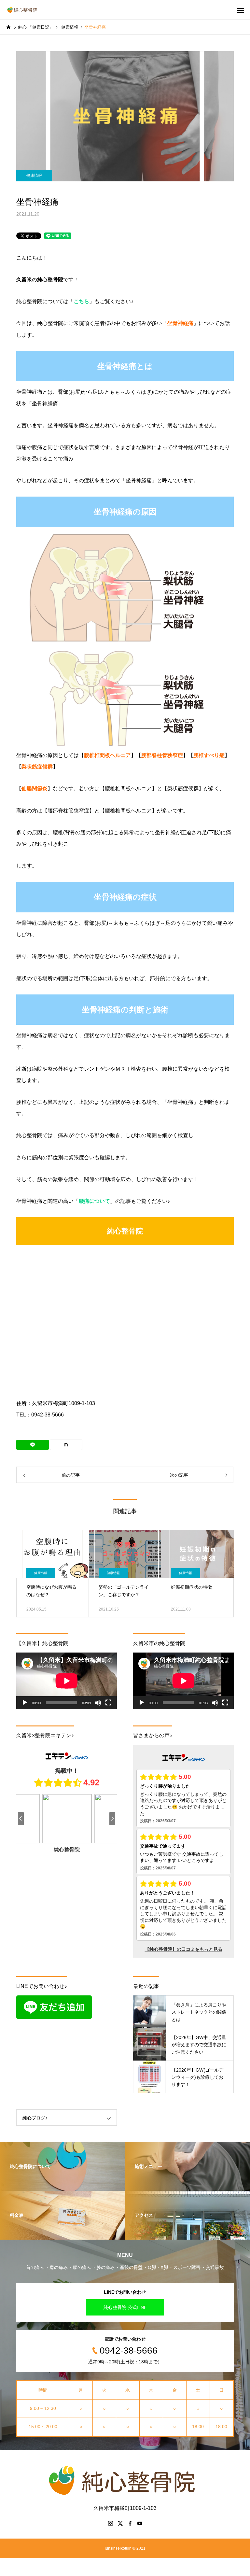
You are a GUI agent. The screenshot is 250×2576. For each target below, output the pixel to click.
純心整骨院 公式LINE (125, 2307)
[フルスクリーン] (108, 1703)
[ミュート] (98, 1703)
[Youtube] (140, 2523)
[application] (67, 1681)
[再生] (25, 1703)
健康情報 (34, 176)
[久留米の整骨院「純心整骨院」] (23, 10)
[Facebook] (130, 2523)
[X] (120, 2523)
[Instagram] (110, 2523)
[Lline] (33, 1445)
